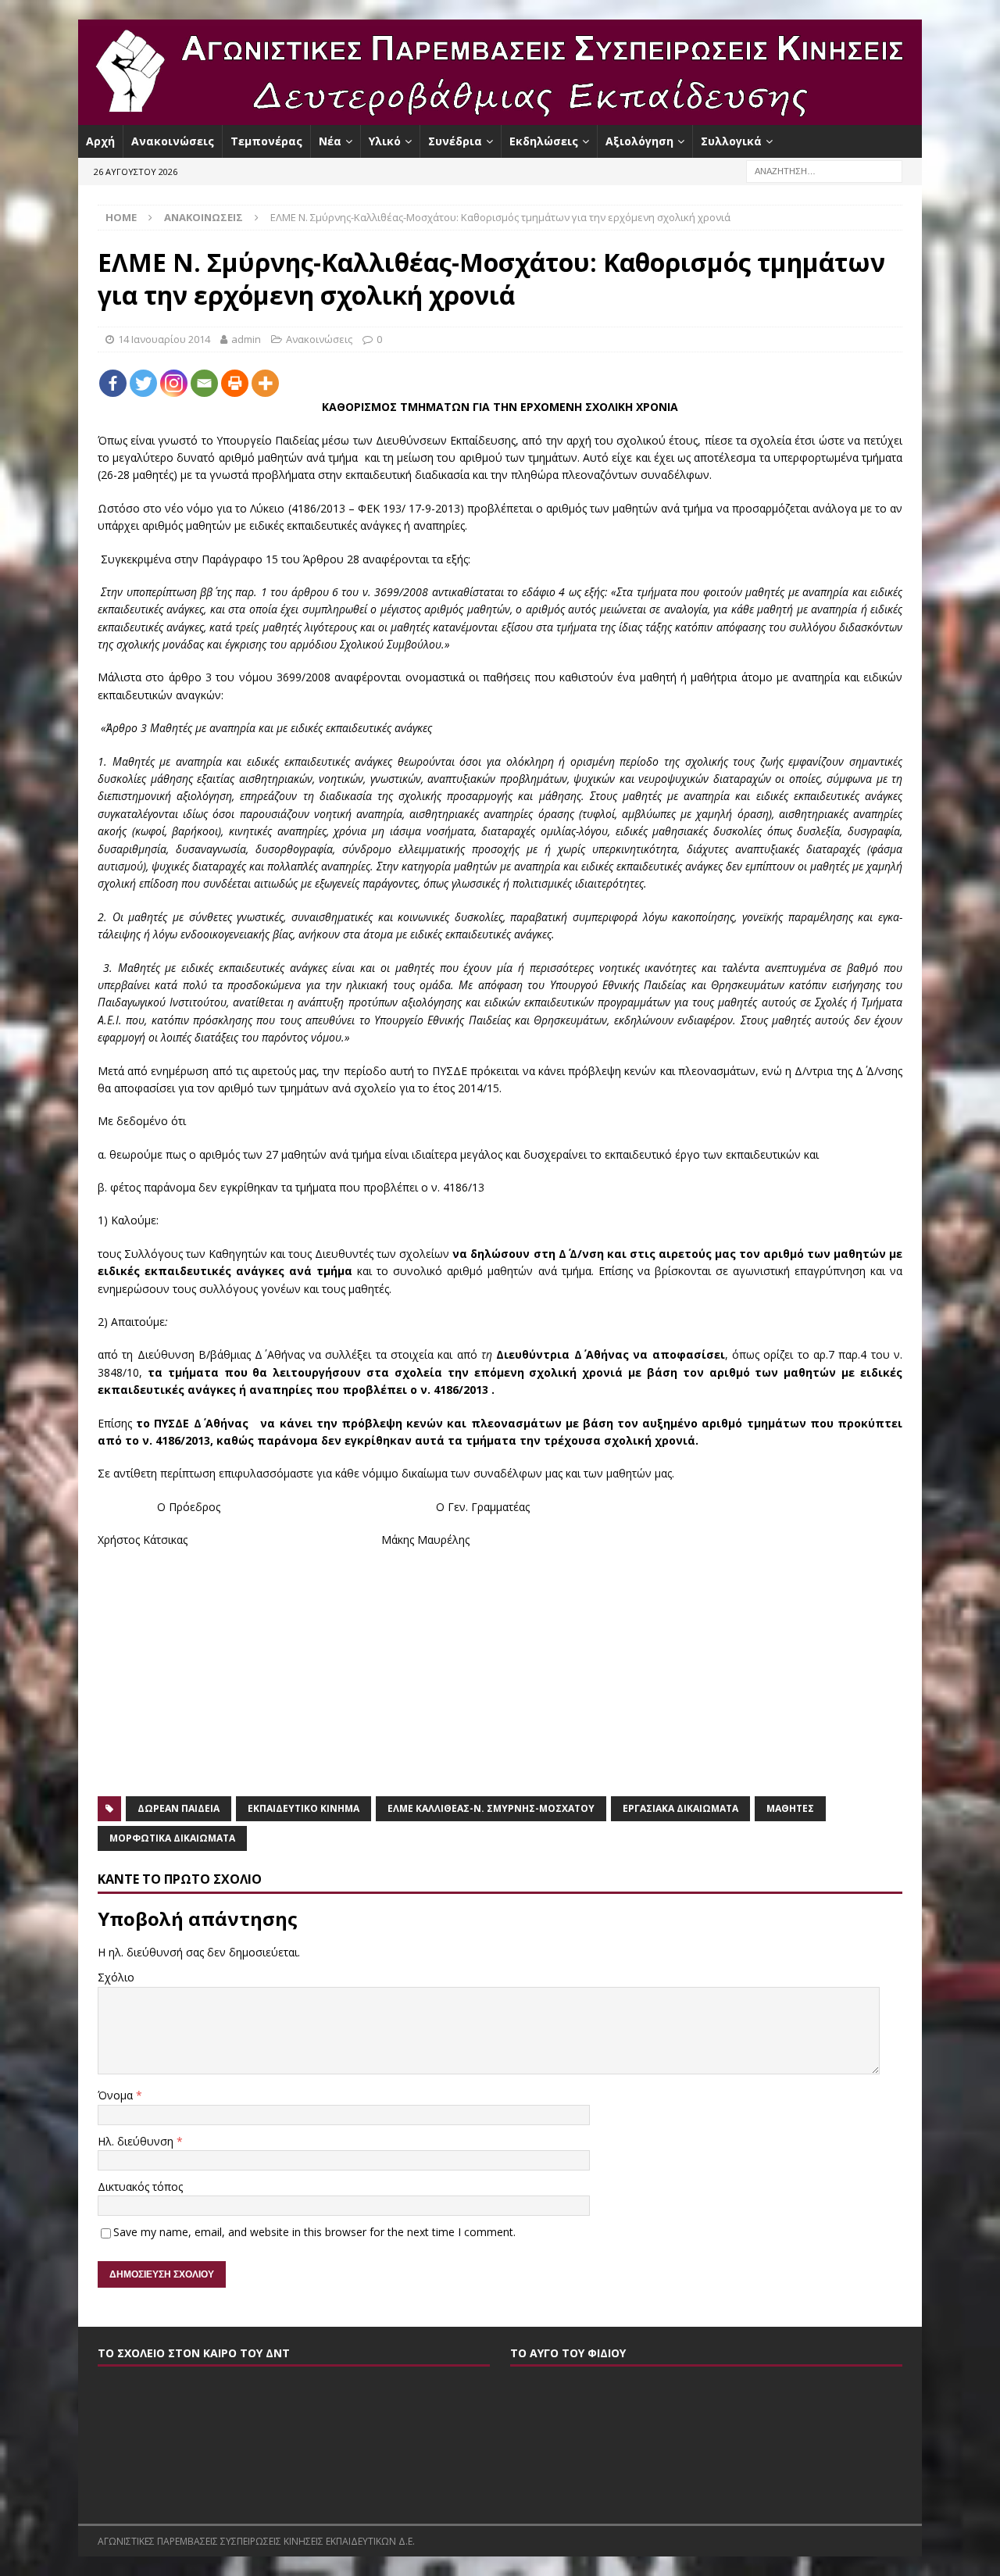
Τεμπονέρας (266, 141)
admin (246, 339)
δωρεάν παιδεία (179, 1808)
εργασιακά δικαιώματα (680, 1808)
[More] (265, 383)
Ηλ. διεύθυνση (137, 2141)
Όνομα (117, 2095)
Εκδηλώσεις (544, 141)
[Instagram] (174, 383)
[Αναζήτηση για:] (824, 171)
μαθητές (790, 1808)
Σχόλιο (116, 1977)
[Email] (204, 383)
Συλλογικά (731, 141)
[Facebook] (113, 383)
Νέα (330, 141)
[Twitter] (143, 383)
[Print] (235, 383)
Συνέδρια (455, 141)
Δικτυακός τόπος (140, 2187)
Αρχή (100, 141)
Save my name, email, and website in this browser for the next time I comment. (314, 2232)
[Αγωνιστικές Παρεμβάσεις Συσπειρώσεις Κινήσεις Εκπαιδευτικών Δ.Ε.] (500, 116)
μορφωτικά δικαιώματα (172, 1838)
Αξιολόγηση (639, 141)
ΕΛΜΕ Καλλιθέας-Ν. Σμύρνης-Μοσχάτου (491, 1808)
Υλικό (385, 141)
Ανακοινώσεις (173, 141)
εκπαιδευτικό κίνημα (304, 1808)
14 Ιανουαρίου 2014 (164, 339)
